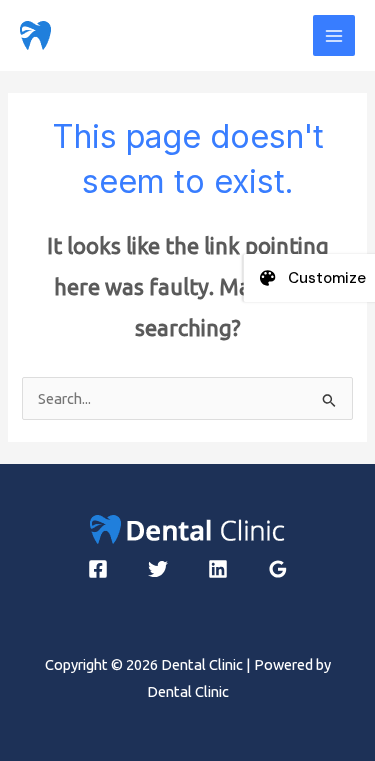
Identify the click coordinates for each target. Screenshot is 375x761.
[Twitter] (158, 569)
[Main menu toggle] (334, 36)
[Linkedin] (218, 569)
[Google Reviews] (278, 569)
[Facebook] (98, 569)
